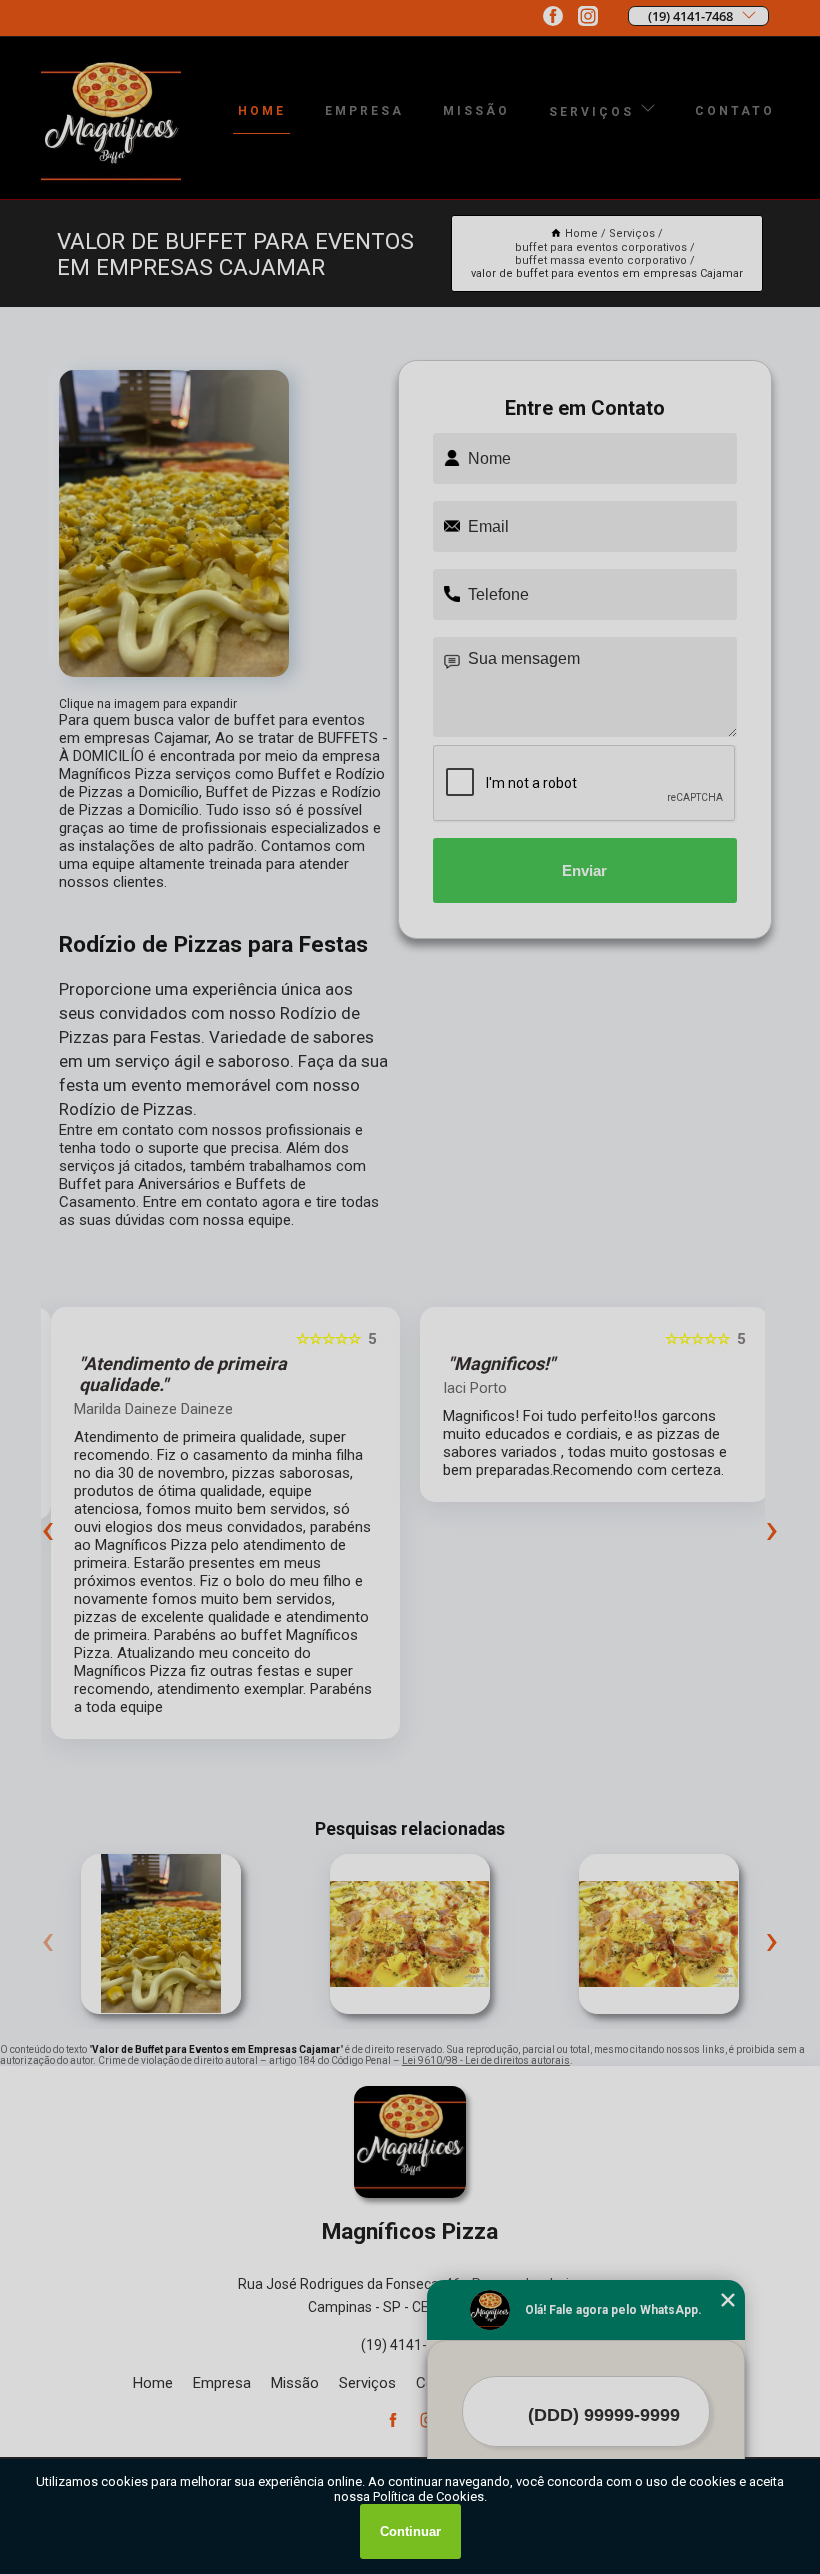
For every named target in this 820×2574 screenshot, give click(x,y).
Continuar (410, 2531)
